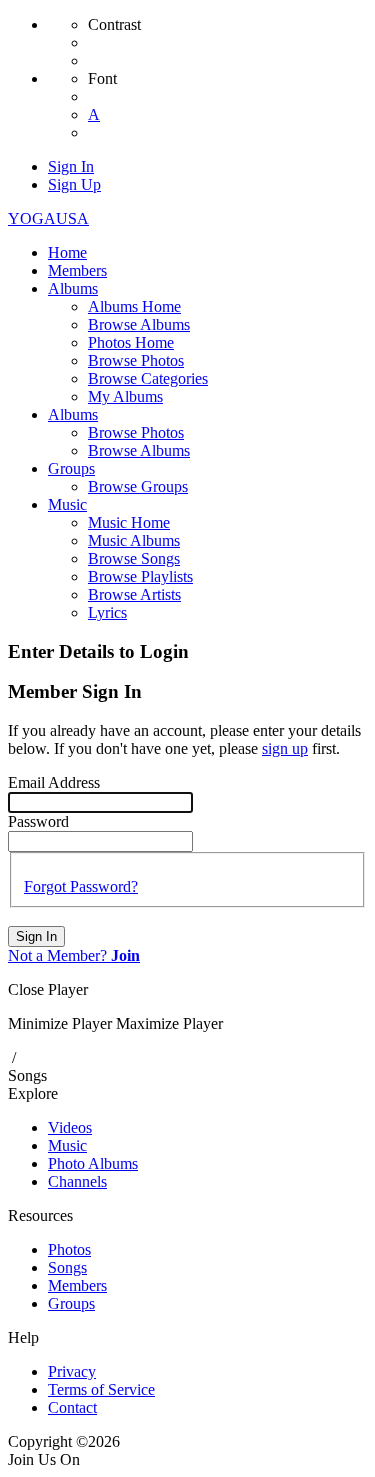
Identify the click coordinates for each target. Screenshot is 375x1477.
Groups (71, 1303)
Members (77, 1285)
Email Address (54, 782)
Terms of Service (101, 1389)
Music (67, 1145)
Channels (77, 1181)
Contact (72, 1407)
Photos (69, 1249)
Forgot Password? (81, 886)
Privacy (72, 1371)
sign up (285, 748)
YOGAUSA (48, 218)
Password (38, 821)
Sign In (36, 936)
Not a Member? (74, 955)
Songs (27, 1075)
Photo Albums (93, 1163)
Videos (70, 1127)
